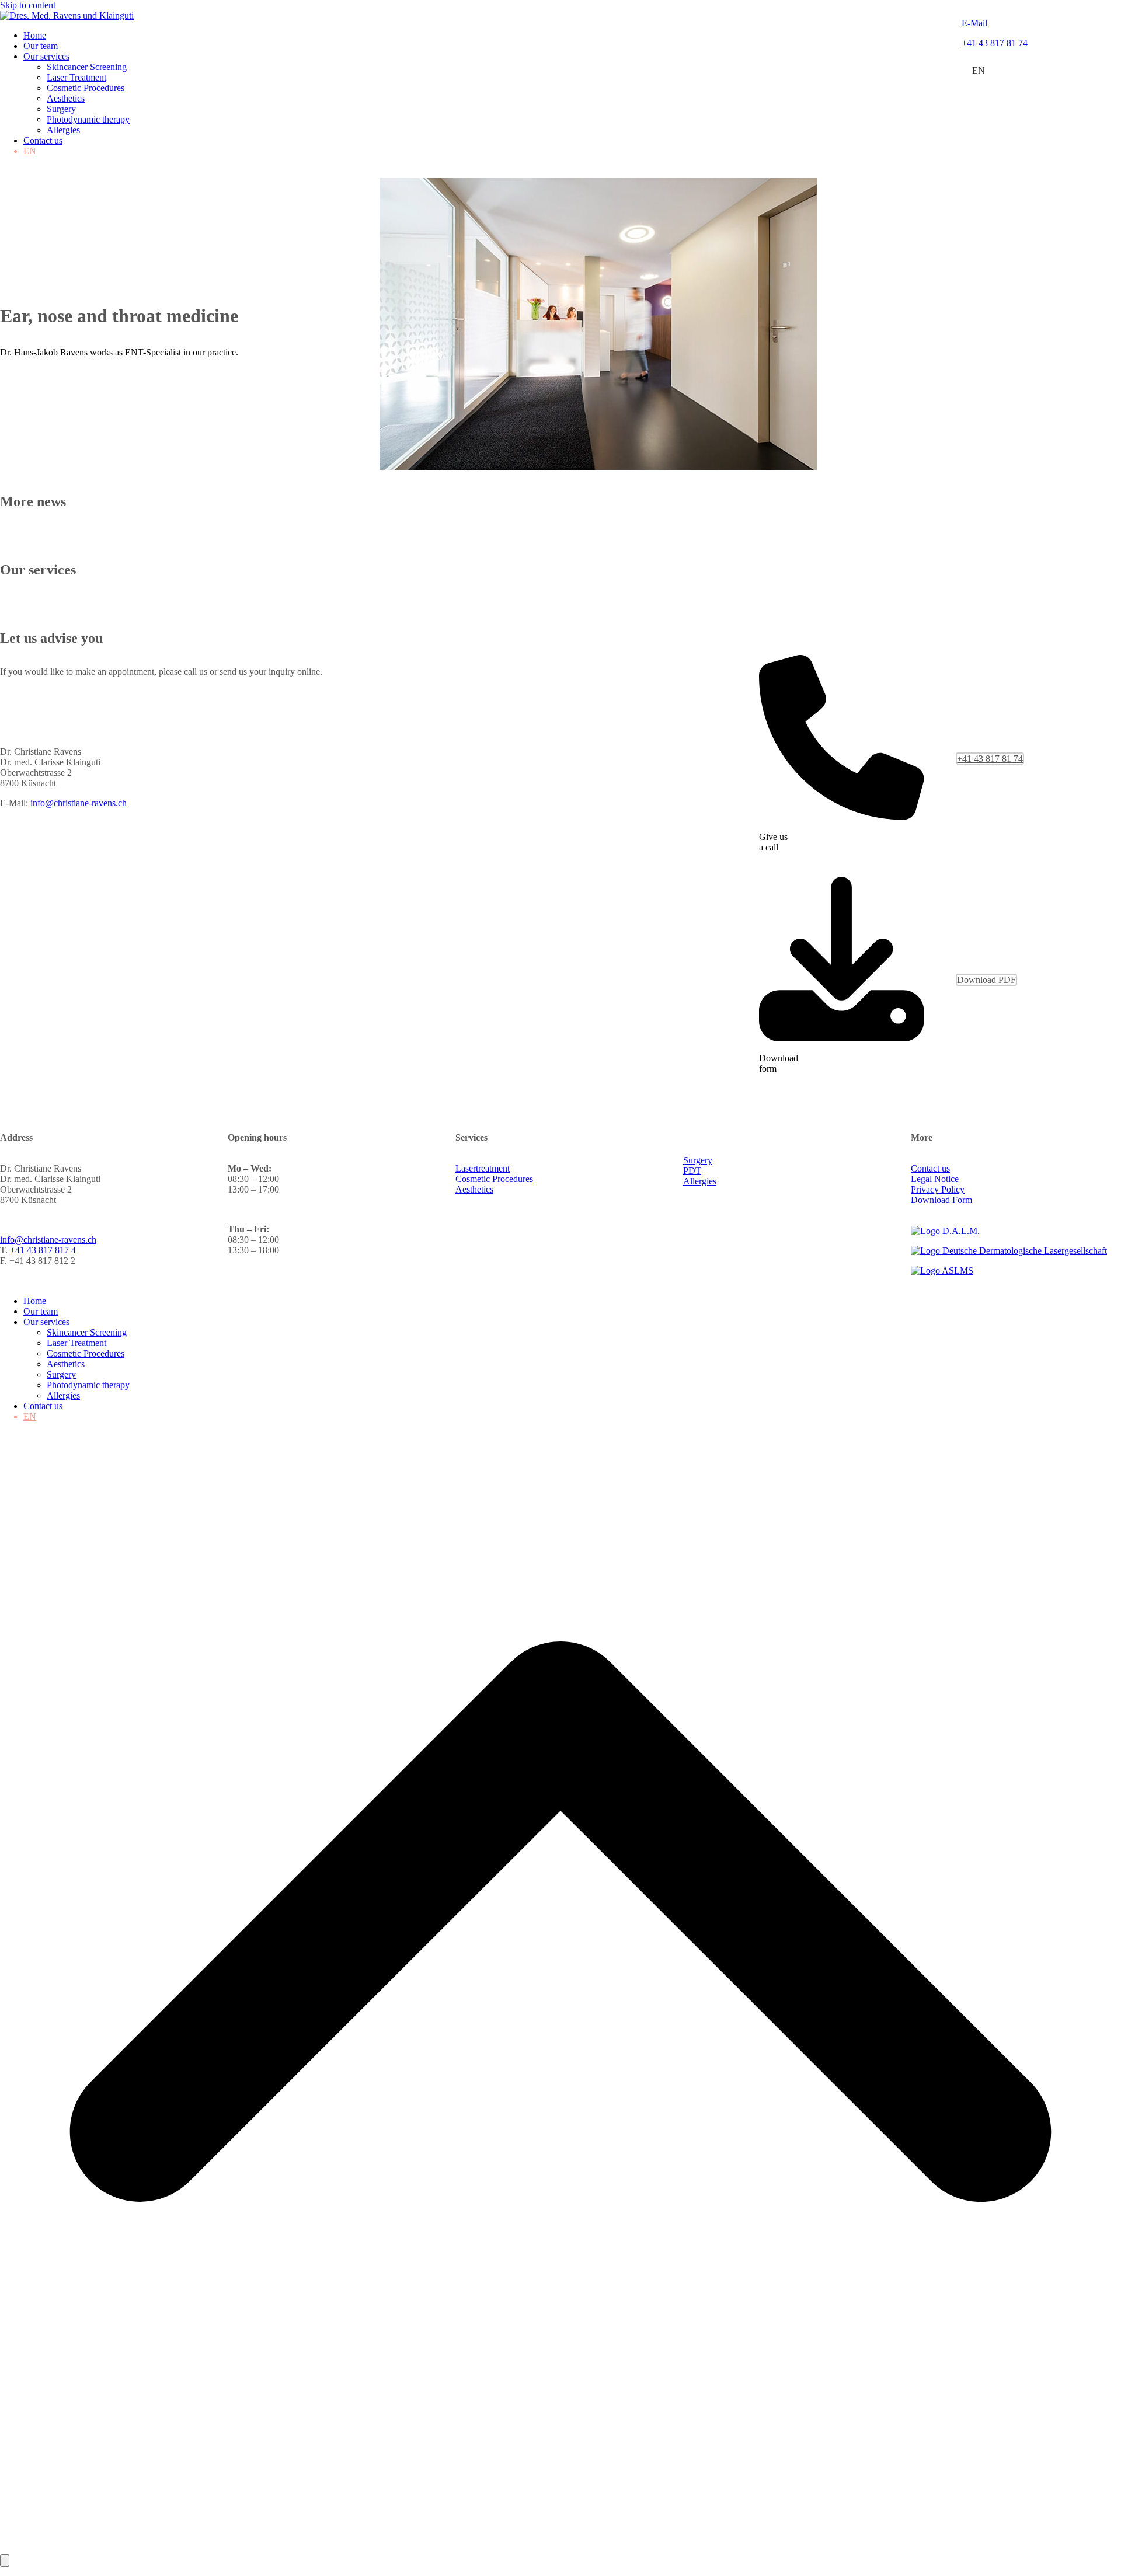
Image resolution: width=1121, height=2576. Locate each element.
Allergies (700, 1181)
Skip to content (28, 5)
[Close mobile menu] (5, 2561)
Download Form (941, 1200)
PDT (692, 1171)
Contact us (930, 1168)
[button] (6, 172)
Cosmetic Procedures (494, 1179)
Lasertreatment (483, 1168)
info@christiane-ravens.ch (79, 803)
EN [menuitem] (979, 70)
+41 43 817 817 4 (43, 1250)
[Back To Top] (560, 2549)
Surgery (698, 1160)
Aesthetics (474, 1189)
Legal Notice (935, 1179)
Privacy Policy (938, 1189)
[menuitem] (979, 71)
